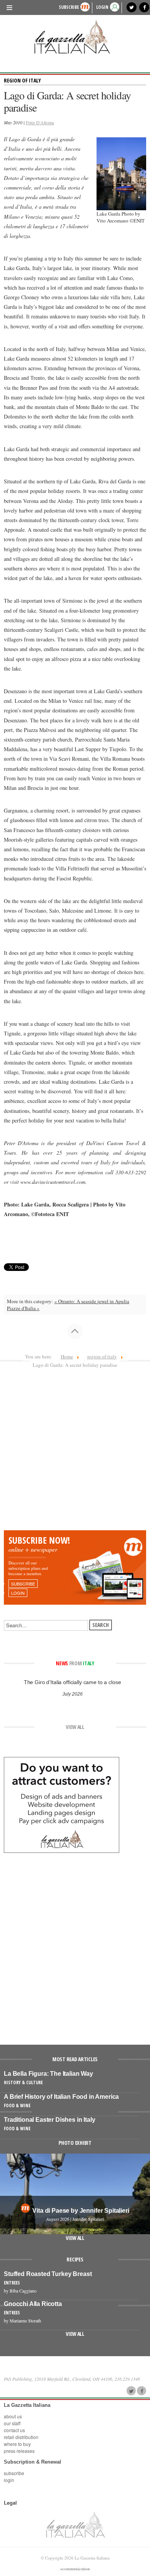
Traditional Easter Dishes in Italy (50, 2120)
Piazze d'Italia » (23, 1308)
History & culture (23, 2082)
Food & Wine (17, 2105)
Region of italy (22, 80)
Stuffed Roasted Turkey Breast (48, 2274)
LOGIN (102, 7)
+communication (75, 2569)
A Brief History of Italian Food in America (61, 2097)
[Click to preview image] (122, 173)
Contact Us (14, 2430)
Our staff (12, 2423)
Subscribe (69, 7)
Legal (10, 2503)
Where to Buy (17, 2444)
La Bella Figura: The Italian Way (48, 2074)
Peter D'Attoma (40, 122)
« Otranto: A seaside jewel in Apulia (92, 1301)
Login (9, 2480)
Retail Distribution (21, 2437)
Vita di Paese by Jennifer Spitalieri (81, 2211)
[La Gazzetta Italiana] (75, 37)
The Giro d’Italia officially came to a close (72, 1682)
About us (13, 2416)
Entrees (12, 2283)
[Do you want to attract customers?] (62, 1804)
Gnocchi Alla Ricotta (33, 2304)
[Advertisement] (75, 1452)
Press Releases (19, 2451)
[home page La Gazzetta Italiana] (75, 2524)
